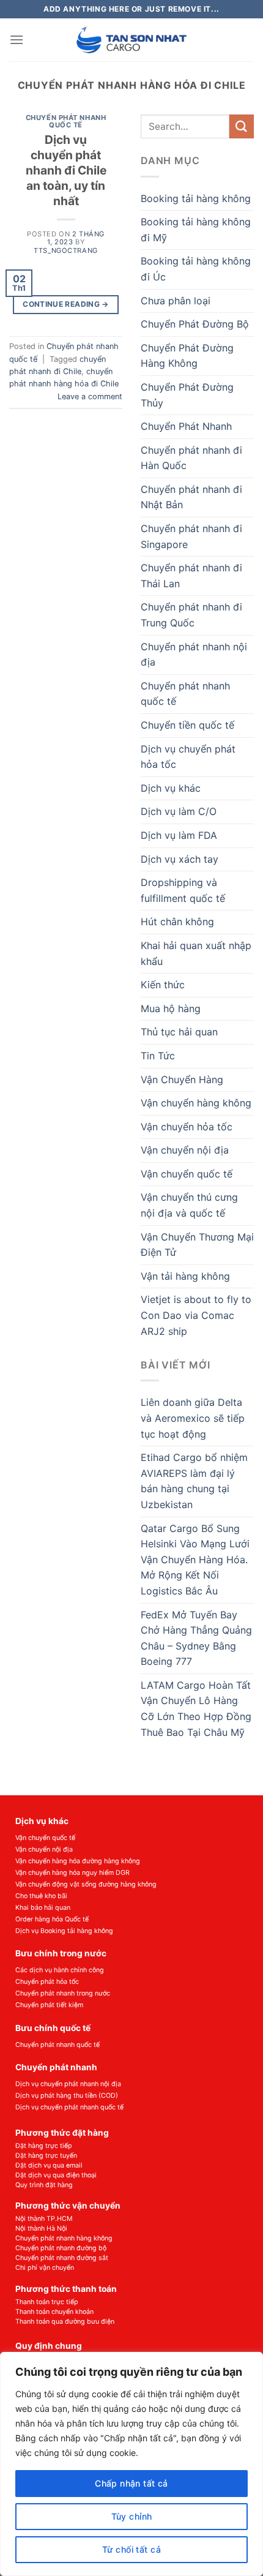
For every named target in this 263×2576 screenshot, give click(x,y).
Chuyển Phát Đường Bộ (195, 324)
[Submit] (242, 126)
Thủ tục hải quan (179, 1032)
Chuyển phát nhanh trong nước (63, 1993)
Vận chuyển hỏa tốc (187, 1127)
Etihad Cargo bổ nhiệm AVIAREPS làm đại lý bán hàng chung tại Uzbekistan (194, 1481)
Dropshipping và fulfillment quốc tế (183, 890)
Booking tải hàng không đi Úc (196, 269)
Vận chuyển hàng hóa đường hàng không (78, 1861)
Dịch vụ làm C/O (179, 811)
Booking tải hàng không (196, 198)
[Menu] (17, 39)
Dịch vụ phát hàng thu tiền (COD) (67, 2096)
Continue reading (66, 304)
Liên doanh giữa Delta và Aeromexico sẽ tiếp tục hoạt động (193, 1418)
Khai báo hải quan (43, 1908)
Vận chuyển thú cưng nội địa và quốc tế (189, 1205)
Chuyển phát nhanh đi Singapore (191, 536)
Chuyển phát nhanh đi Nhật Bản (191, 497)
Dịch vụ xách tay (180, 859)
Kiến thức (163, 985)
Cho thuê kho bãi (41, 1896)
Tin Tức (158, 1056)
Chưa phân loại (176, 301)
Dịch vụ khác (171, 788)
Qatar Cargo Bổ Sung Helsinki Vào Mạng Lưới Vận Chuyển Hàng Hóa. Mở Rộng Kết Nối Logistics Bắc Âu (195, 1560)
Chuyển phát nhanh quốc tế (66, 121)
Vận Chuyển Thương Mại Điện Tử (197, 1245)
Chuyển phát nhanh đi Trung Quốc (191, 615)
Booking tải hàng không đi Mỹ (196, 230)
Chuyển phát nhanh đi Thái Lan (191, 576)
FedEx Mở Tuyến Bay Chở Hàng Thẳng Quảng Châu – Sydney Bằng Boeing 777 (196, 1638)
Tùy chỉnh (132, 2516)
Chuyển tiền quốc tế (187, 725)
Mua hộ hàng (171, 1008)
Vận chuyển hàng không (196, 1103)
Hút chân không (177, 922)
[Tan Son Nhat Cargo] (132, 40)
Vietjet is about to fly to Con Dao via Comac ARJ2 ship (196, 1315)
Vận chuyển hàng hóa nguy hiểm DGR (72, 1873)
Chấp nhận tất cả (131, 2483)
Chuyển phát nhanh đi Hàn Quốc (191, 458)
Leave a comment (90, 396)
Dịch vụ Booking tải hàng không (64, 1931)
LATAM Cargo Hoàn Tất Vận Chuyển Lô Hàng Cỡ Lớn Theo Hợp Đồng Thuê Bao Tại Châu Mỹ (196, 1709)
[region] (131, 2464)
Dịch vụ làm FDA (179, 835)
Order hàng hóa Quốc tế (52, 1919)
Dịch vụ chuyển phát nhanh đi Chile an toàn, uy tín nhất (66, 170)
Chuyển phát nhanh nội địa (194, 655)
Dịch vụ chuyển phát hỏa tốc (188, 757)
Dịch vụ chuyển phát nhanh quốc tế (69, 2107)
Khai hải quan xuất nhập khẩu (196, 953)
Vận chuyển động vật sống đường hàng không (86, 1884)
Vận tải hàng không (185, 1276)
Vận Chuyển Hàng (182, 1080)
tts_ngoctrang (65, 250)
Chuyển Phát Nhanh (186, 426)
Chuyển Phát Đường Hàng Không (187, 356)
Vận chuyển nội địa (185, 1150)
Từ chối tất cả (131, 2549)
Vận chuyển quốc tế (187, 1174)
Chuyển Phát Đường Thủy (187, 395)
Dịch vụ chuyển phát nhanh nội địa (68, 2084)
